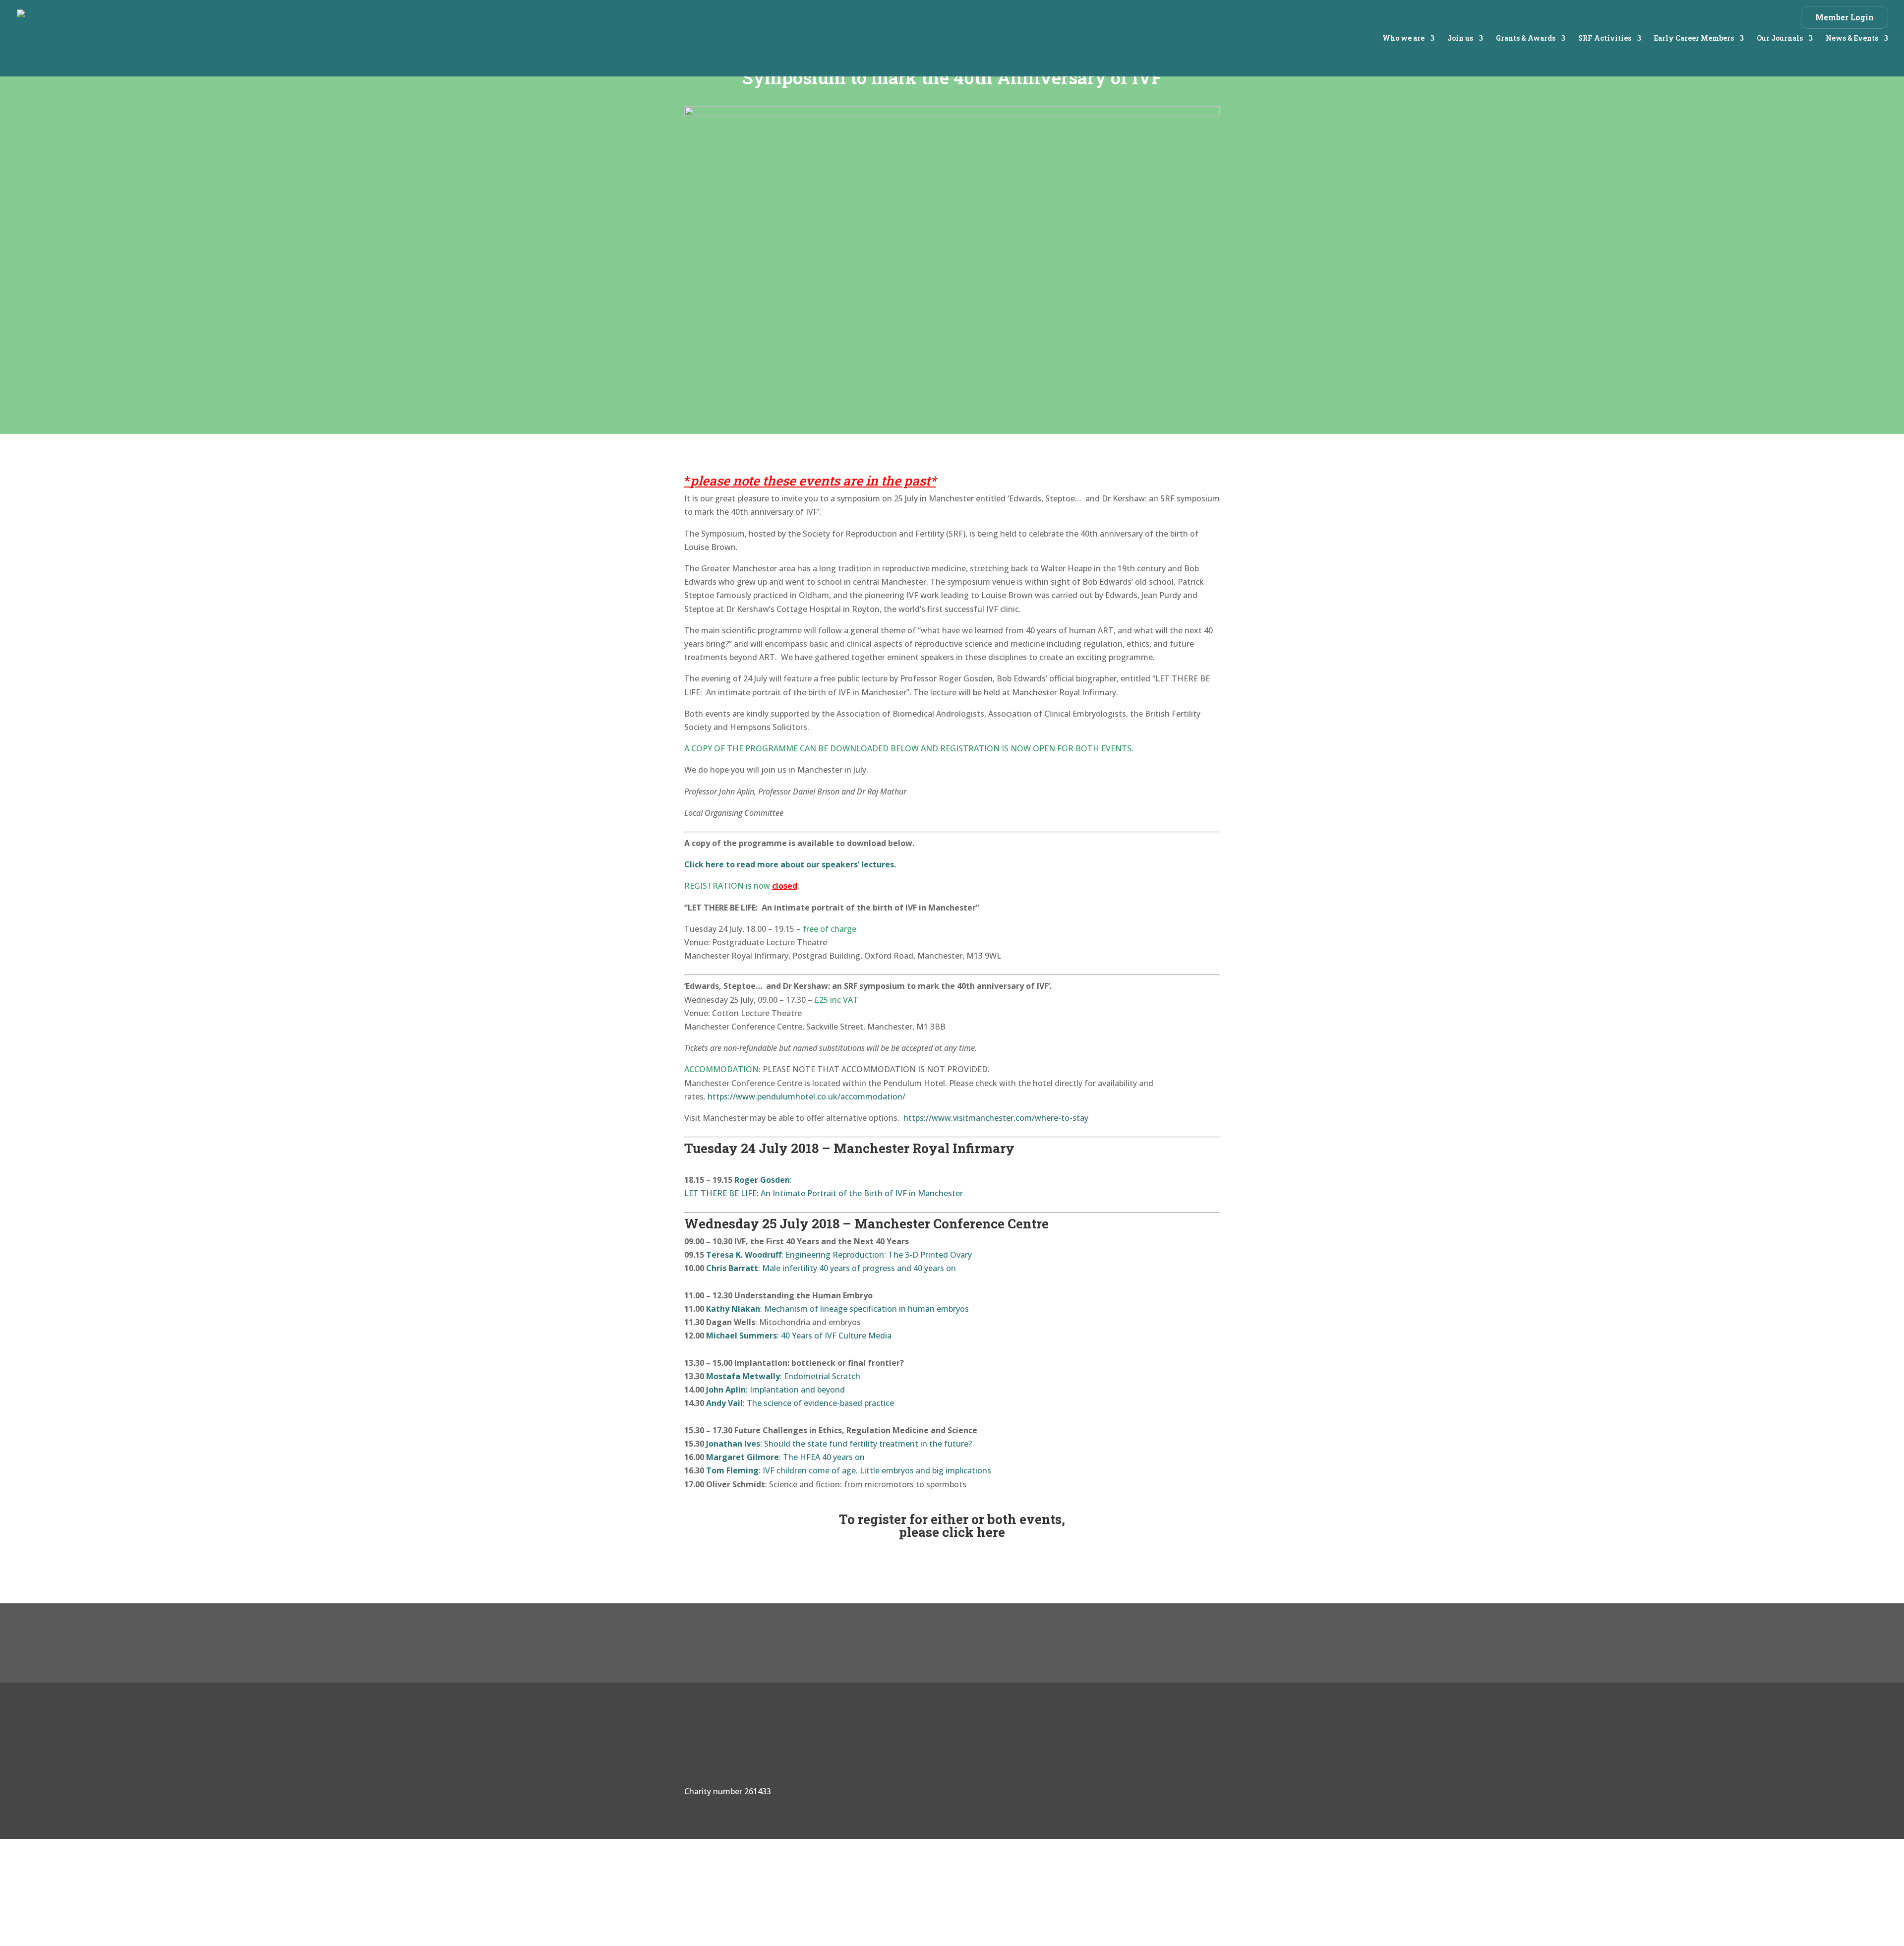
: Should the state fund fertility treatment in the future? (839, 1444)
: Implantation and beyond (775, 1390)
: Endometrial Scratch (783, 1376)
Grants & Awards (1526, 39)
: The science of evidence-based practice (800, 1403)
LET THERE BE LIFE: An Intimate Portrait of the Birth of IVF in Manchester (824, 1193)
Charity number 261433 (728, 1791)
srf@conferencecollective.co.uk (1120, 1783)
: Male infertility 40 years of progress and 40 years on (831, 1268)
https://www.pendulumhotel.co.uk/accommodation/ (806, 1096)
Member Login (1844, 17)
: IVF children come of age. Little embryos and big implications (849, 1470)
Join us (1460, 39)
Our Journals (1780, 39)
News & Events (1852, 39)
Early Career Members (1694, 39)
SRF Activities (1605, 39)
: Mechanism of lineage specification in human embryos (837, 1309)
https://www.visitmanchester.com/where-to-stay (996, 1118)
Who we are (1403, 39)
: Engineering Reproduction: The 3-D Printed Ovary (839, 1255)
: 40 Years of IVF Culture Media (799, 1336)
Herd (1210, 1885)
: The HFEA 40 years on (785, 1457)
